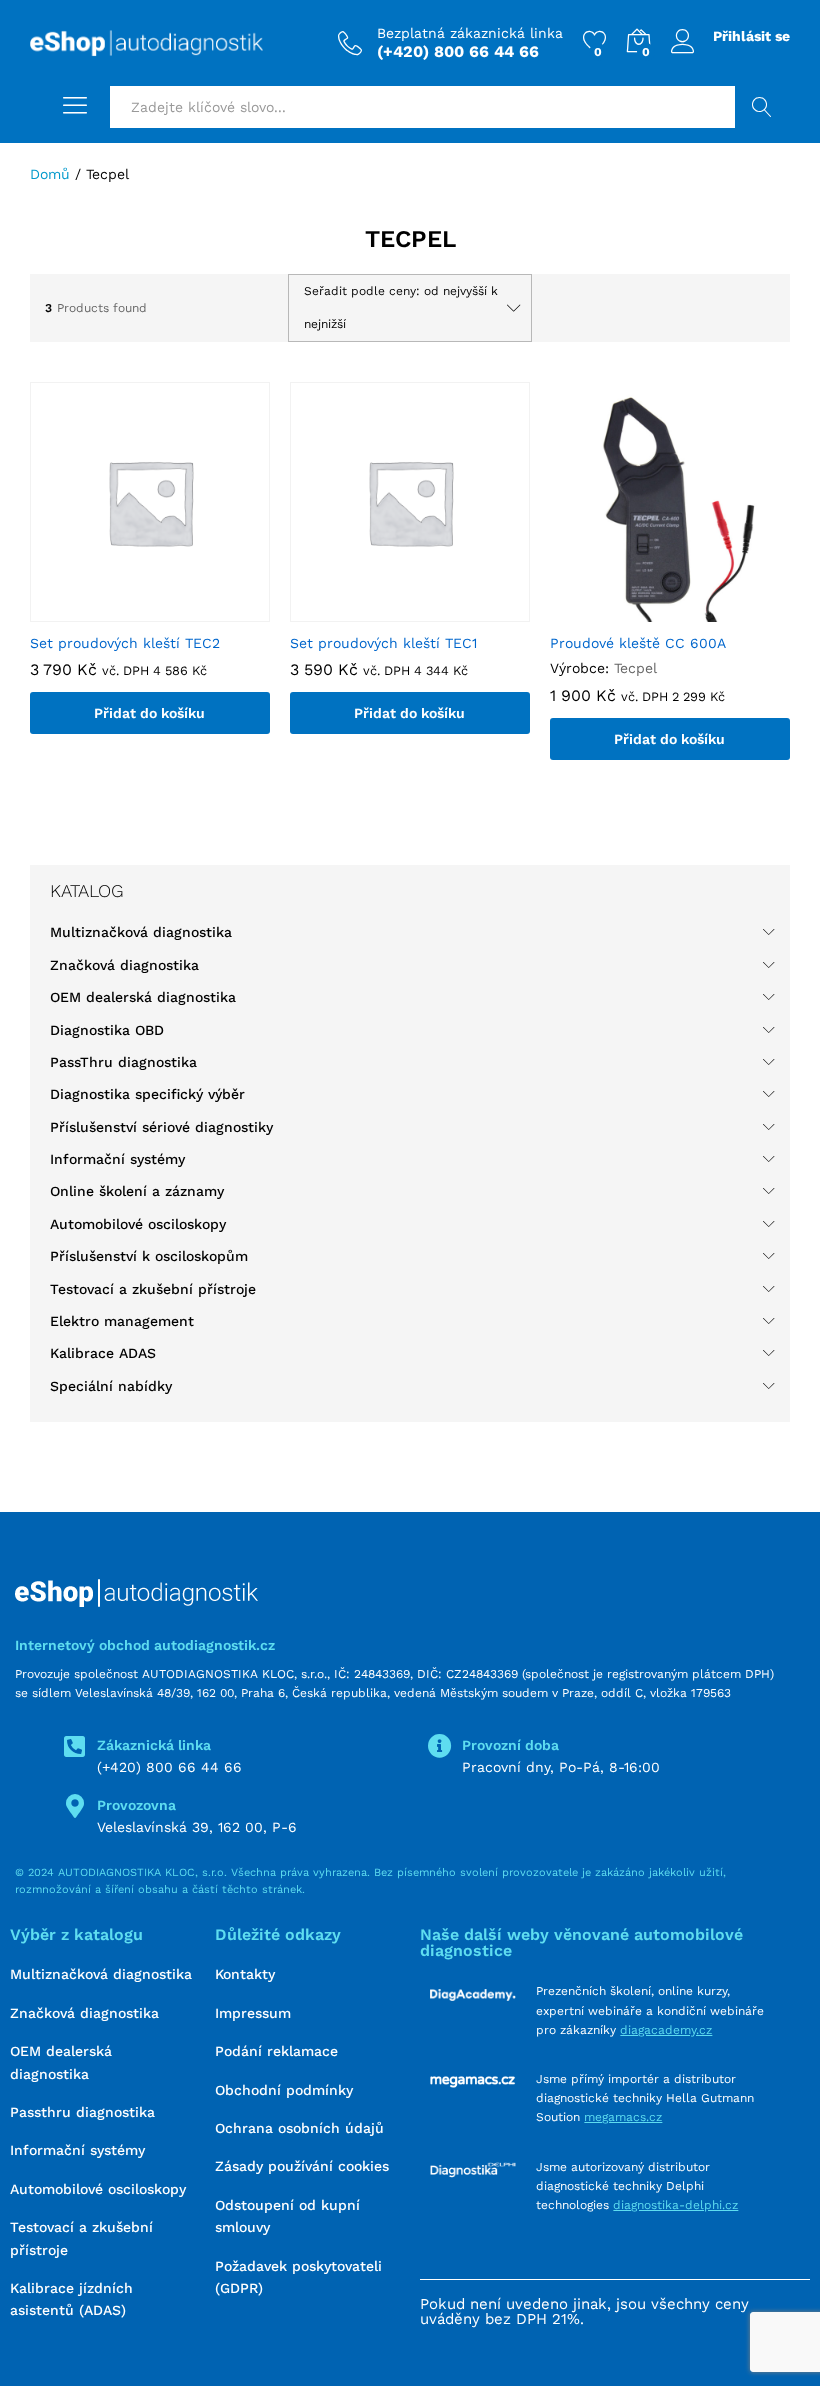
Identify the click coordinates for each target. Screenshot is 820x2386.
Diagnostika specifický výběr (147, 1094)
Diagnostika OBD (107, 1030)
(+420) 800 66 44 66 (169, 1767)
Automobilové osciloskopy (138, 1224)
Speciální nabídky (111, 1386)
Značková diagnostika (124, 965)
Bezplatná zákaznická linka (470, 33)
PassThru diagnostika (123, 1062)
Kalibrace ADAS (103, 1353)
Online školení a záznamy (137, 1191)
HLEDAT (762, 107)
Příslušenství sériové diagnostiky (161, 1127)
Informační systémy (117, 1159)
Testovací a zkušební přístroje (153, 1289)
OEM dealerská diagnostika (143, 997)
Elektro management (122, 1321)
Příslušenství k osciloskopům (149, 1256)
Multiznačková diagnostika (141, 932)
